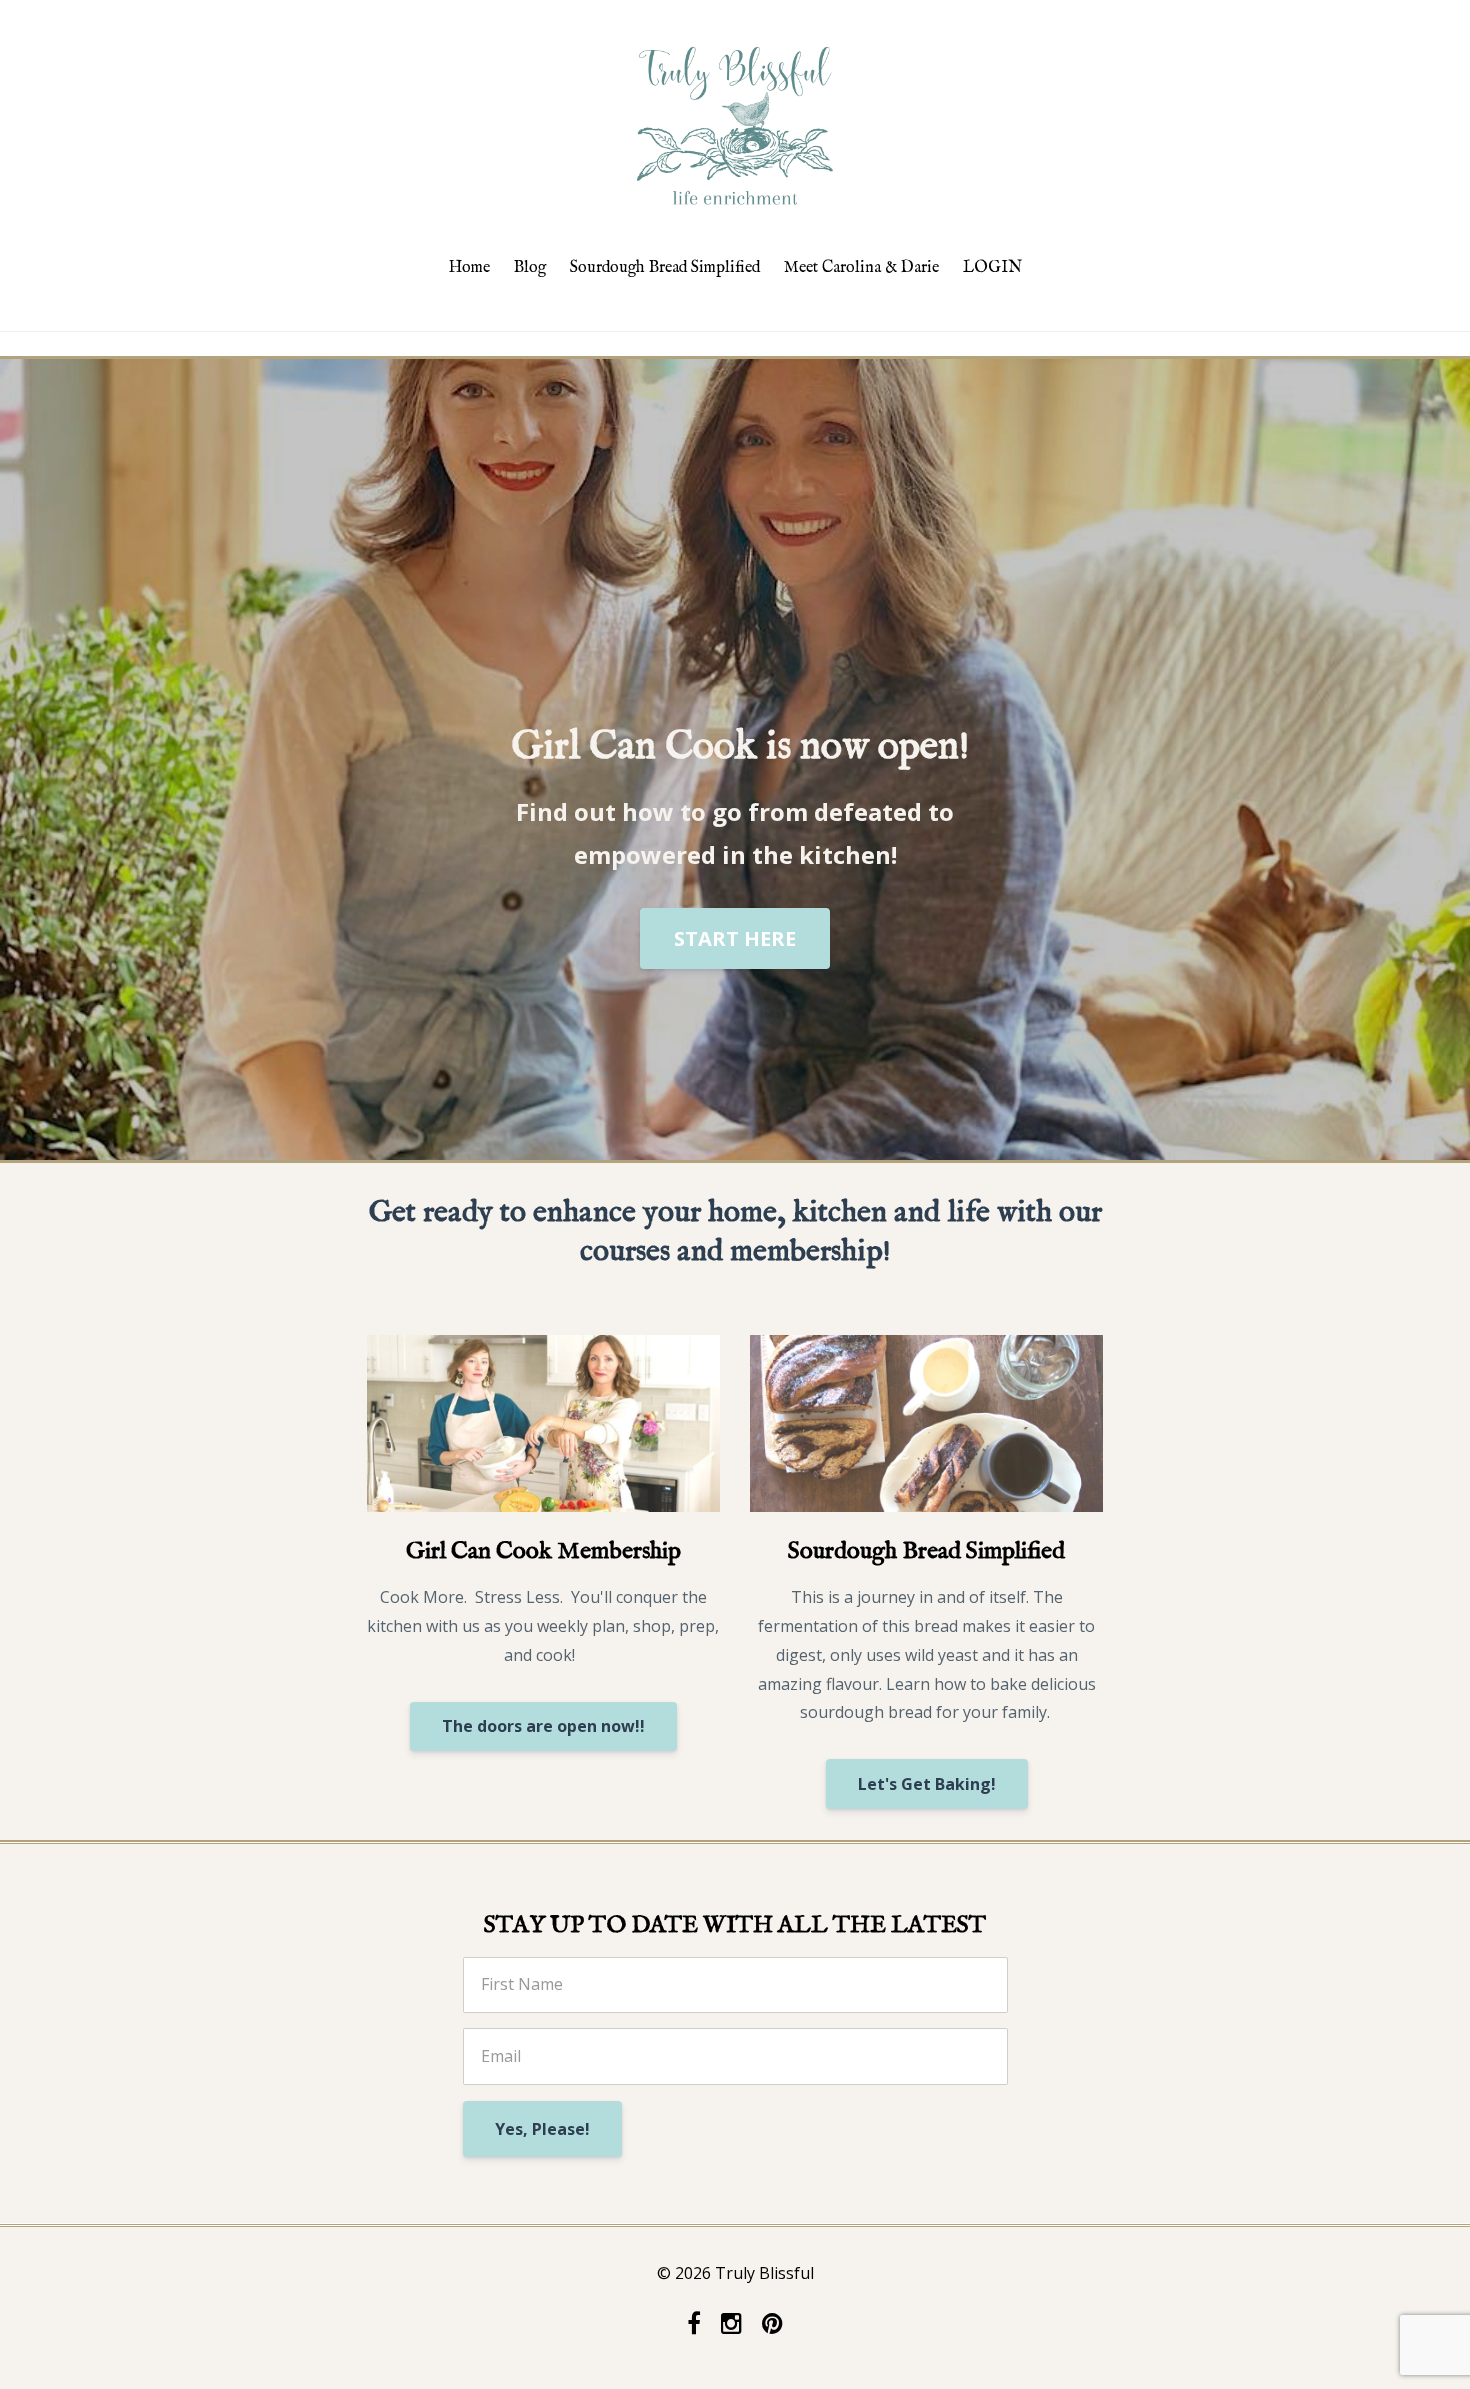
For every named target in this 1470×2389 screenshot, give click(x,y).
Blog (530, 268)
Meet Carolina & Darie (861, 268)
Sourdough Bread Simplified (665, 268)
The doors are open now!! (543, 1726)
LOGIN (992, 268)
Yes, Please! (542, 2129)
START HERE (735, 938)
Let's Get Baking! (927, 1784)
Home (469, 268)
